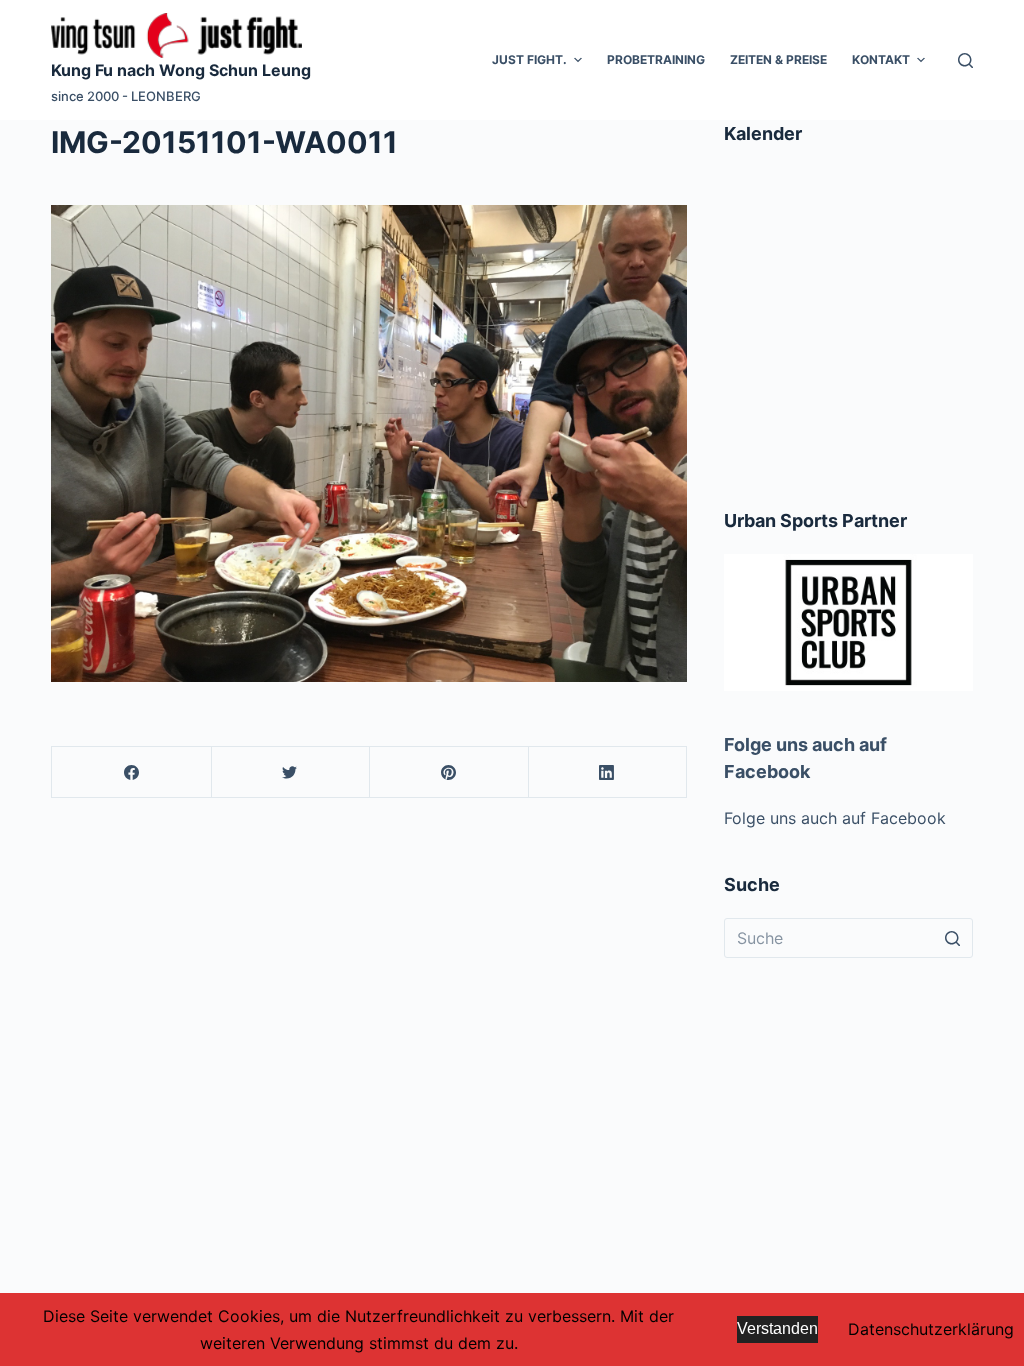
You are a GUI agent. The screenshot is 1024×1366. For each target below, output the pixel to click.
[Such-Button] (953, 938)
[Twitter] (290, 772)
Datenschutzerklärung (931, 1329)
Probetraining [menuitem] (656, 59)
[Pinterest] (448, 772)
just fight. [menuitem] (529, 59)
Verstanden (777, 1328)
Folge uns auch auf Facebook (835, 818)
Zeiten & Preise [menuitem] (778, 59)
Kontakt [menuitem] (881, 59)
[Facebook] (131, 772)
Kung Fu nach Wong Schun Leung (181, 70)
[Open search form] (965, 60)
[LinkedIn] (607, 772)
